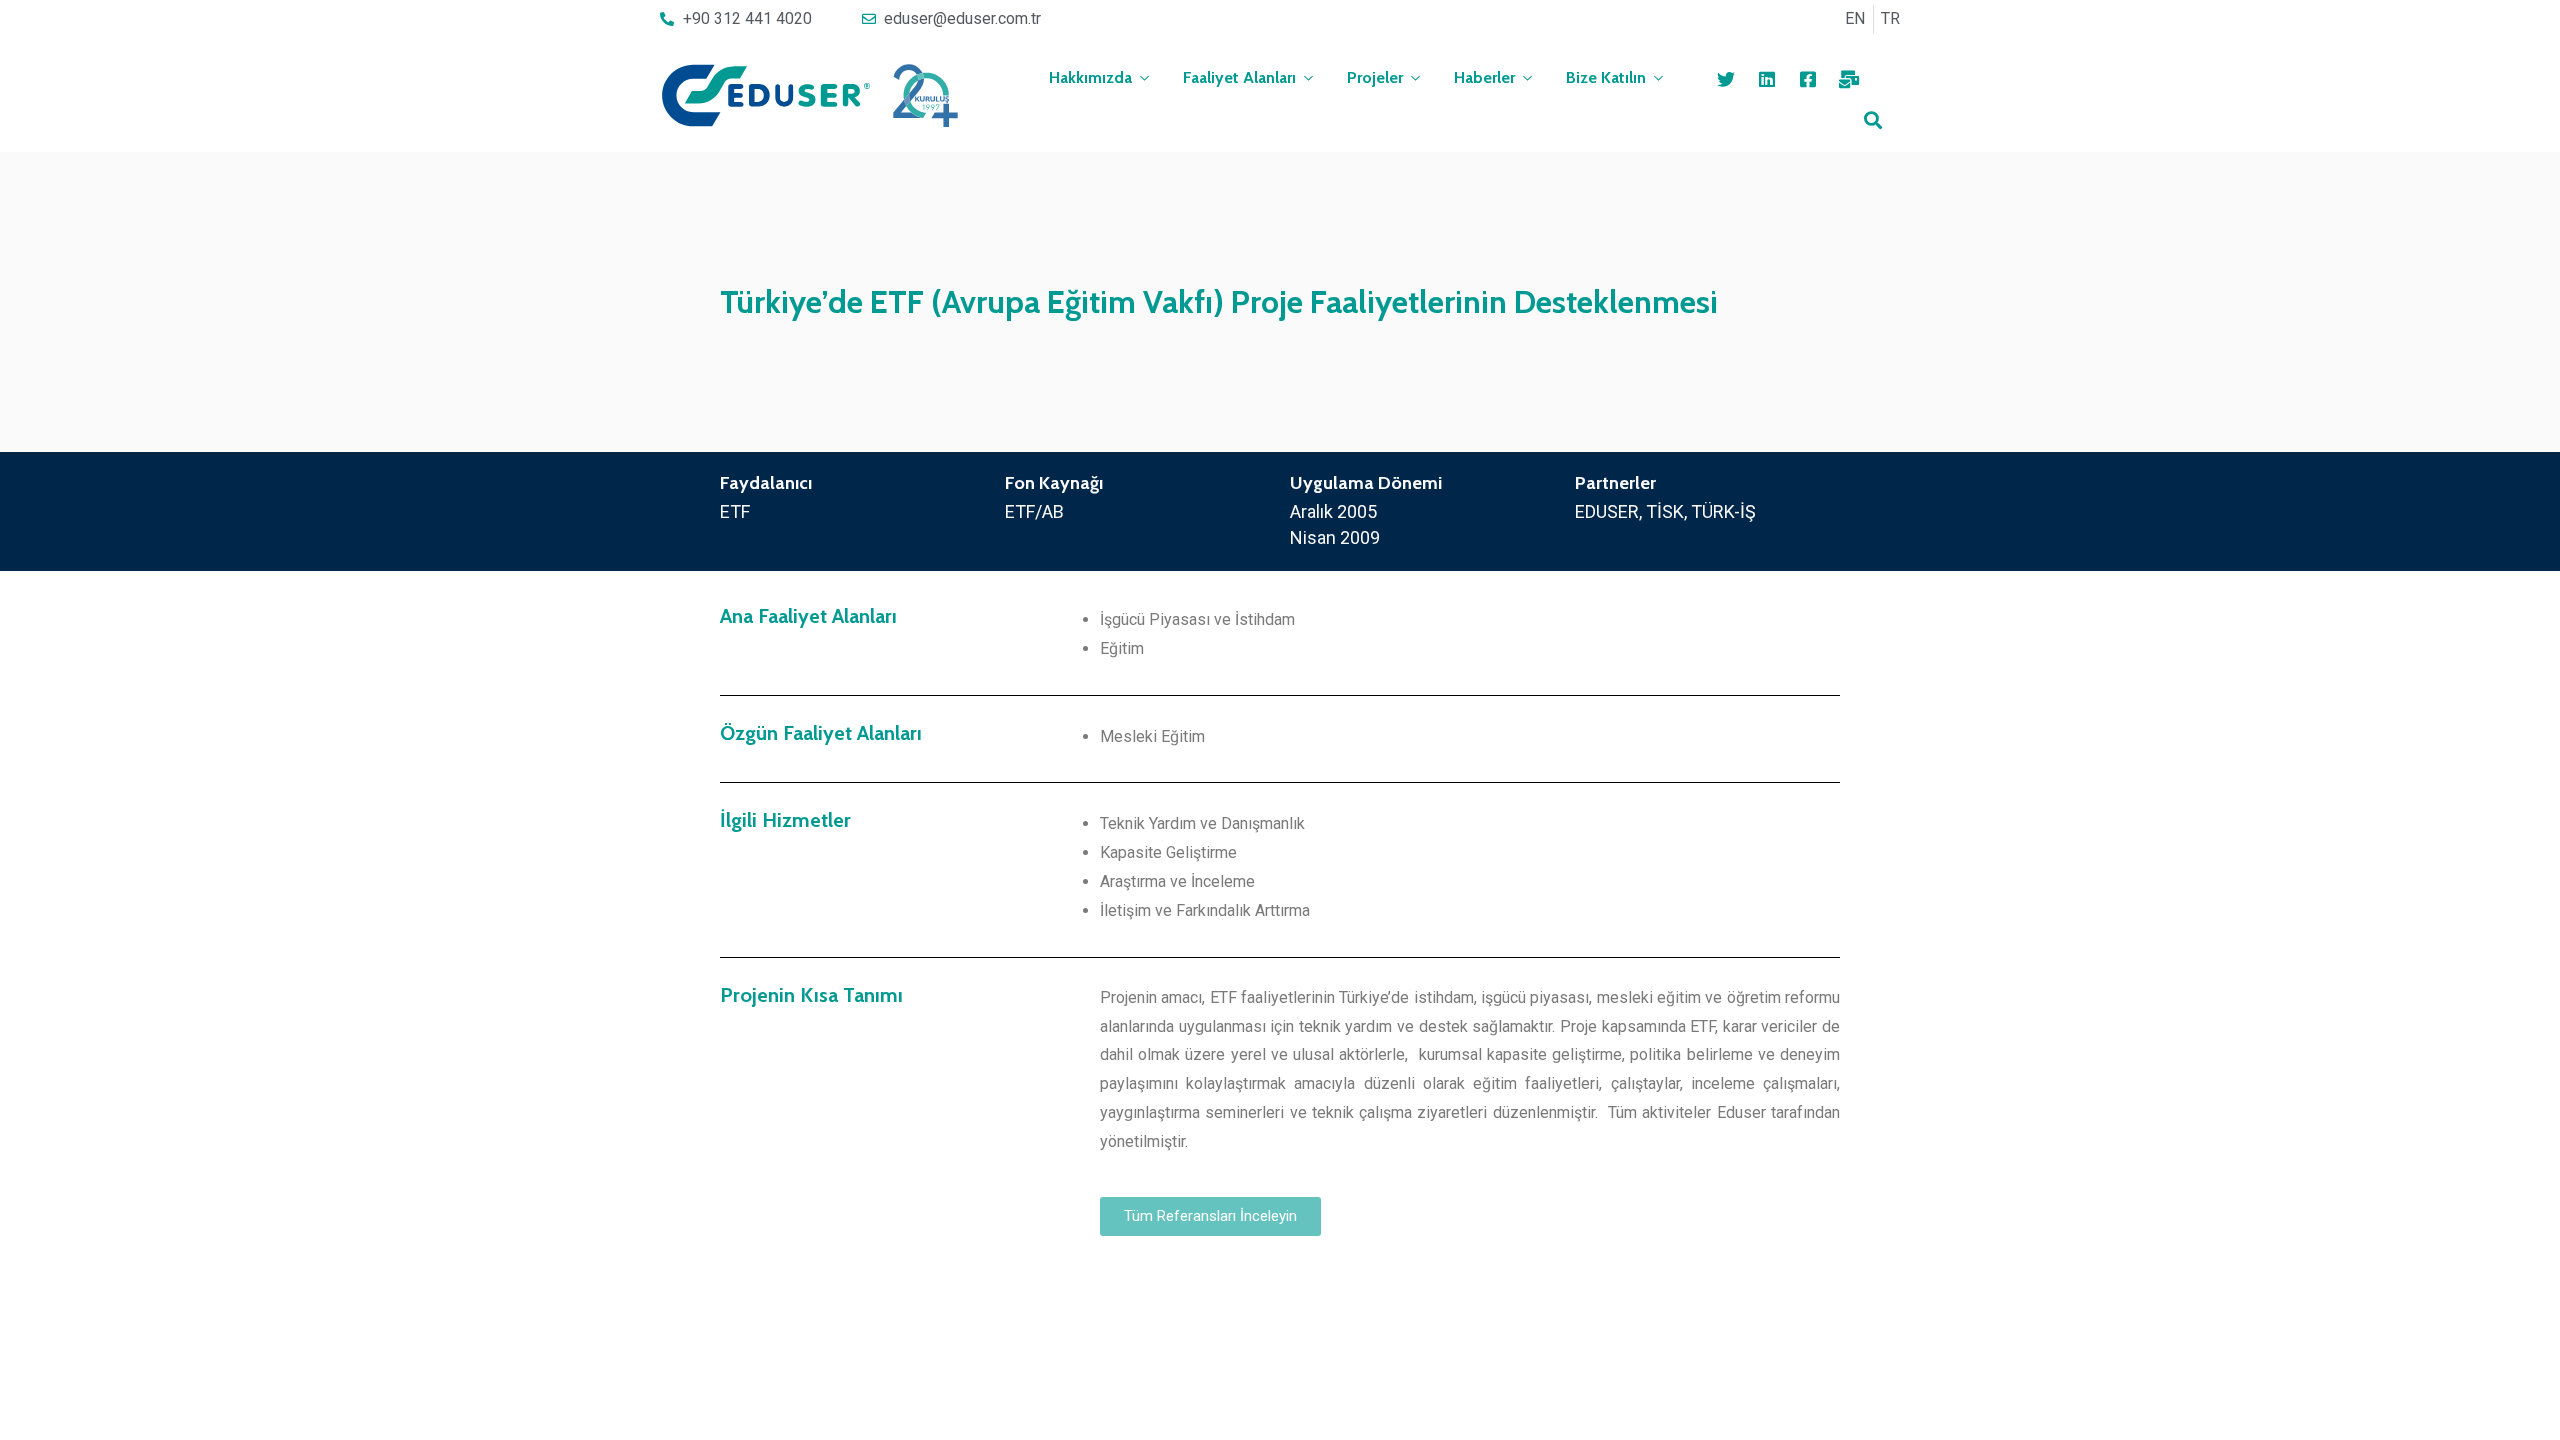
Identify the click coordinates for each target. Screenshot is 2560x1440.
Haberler (1484, 77)
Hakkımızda (1090, 77)
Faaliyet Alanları (1239, 77)
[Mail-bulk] (1849, 79)
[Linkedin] (1767, 79)
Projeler (1375, 77)
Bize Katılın (1606, 77)
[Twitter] (1726, 79)
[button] (1210, 1216)
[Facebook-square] (1808, 79)
